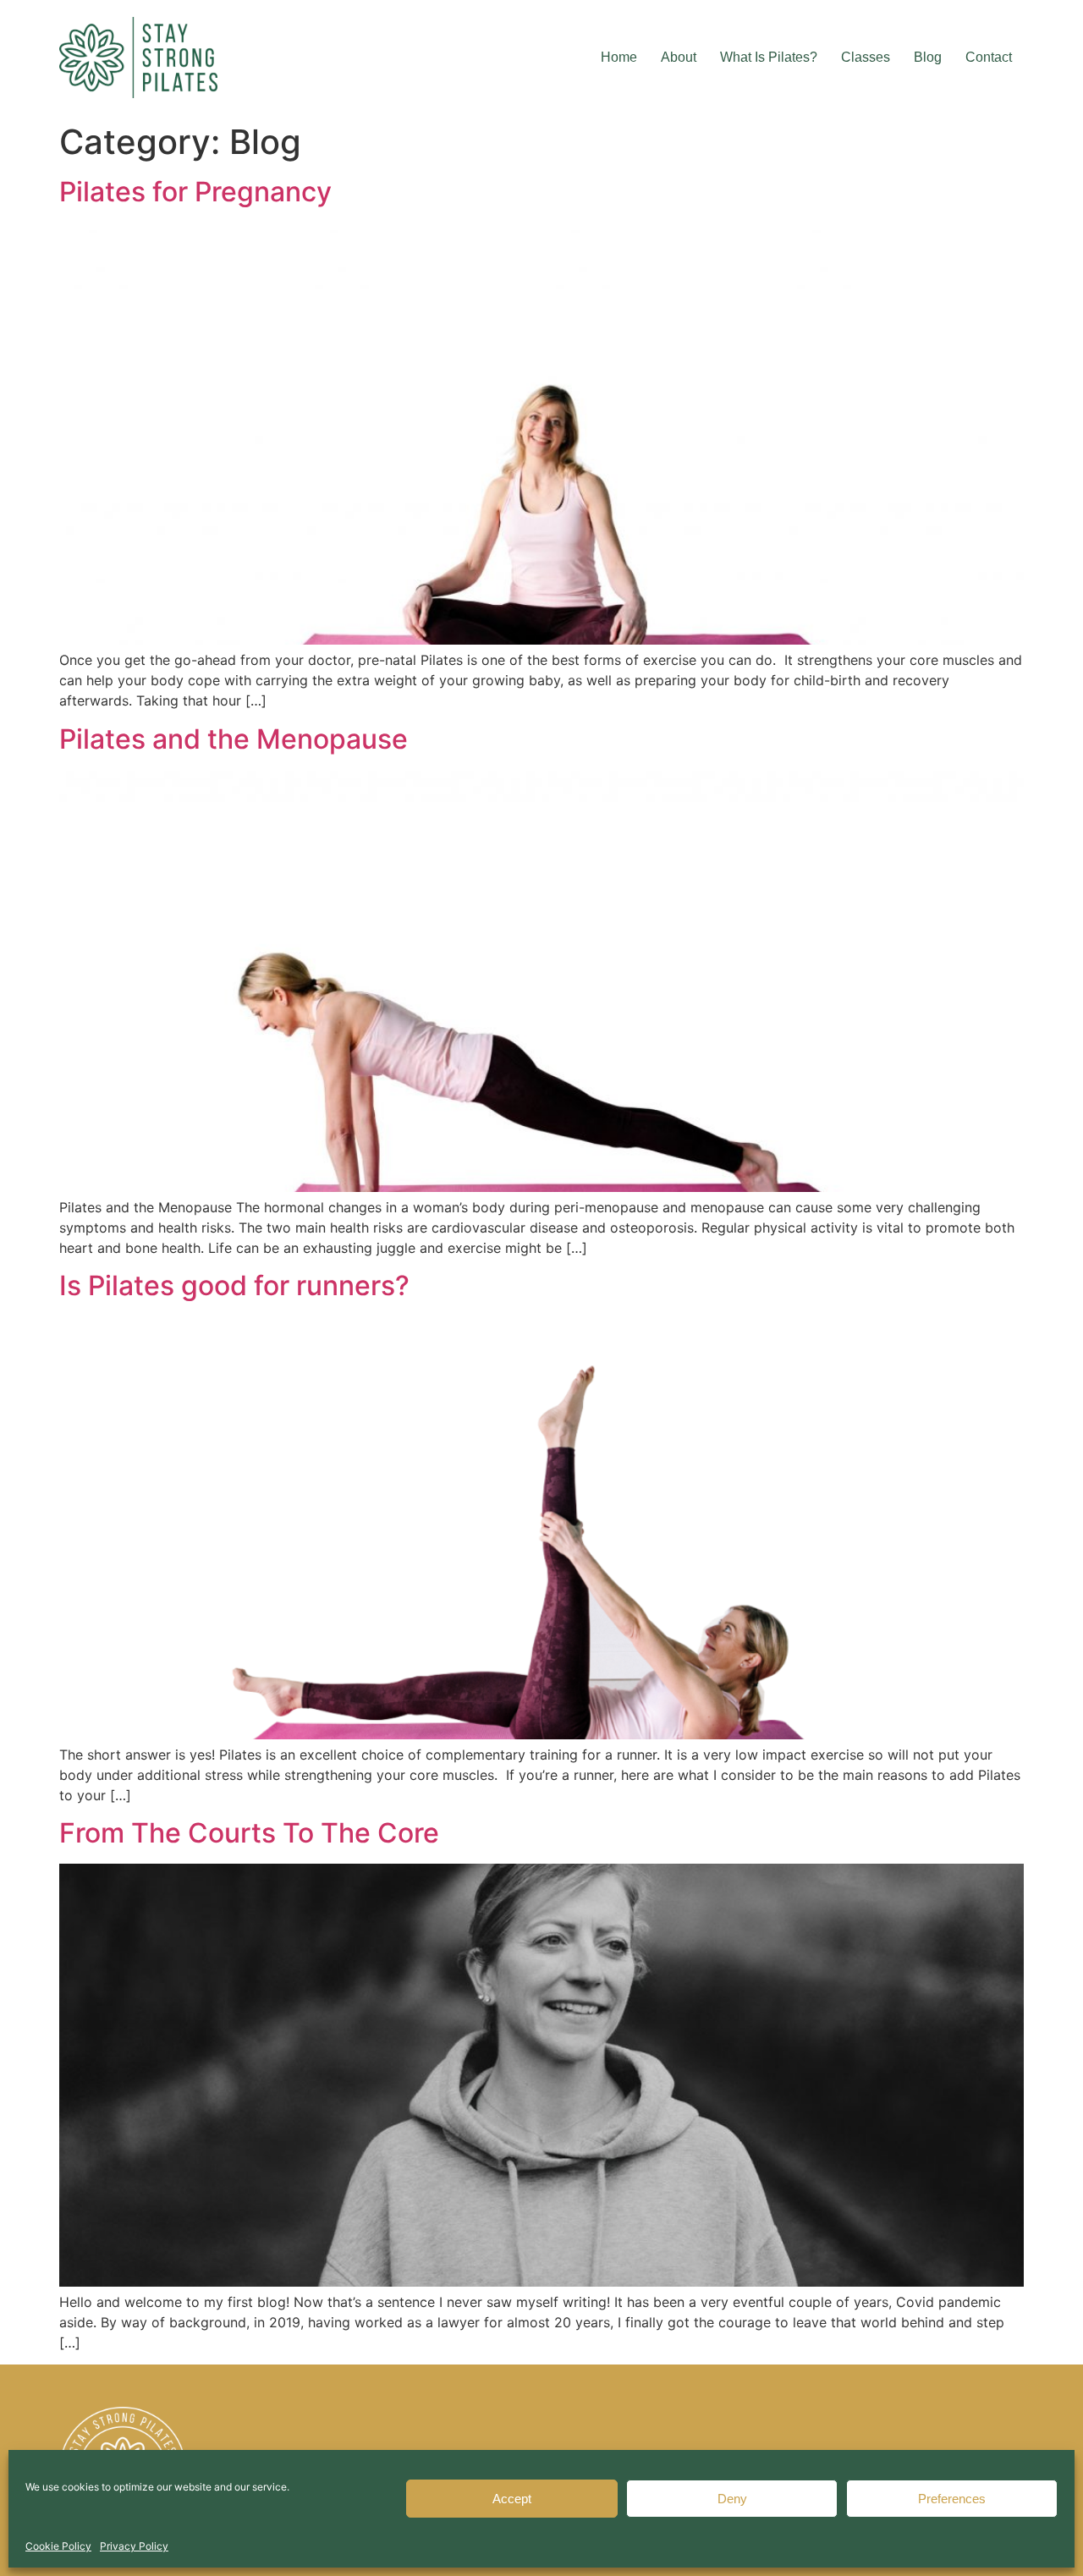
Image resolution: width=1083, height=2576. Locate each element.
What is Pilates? (769, 57)
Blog (928, 57)
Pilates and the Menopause (234, 739)
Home (619, 57)
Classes (866, 57)
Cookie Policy (58, 2546)
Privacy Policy (134, 2546)
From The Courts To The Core (249, 1833)
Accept (512, 2499)
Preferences (952, 2499)
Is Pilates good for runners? (234, 1285)
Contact (989, 57)
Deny (732, 2499)
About (679, 57)
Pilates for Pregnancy (195, 192)
